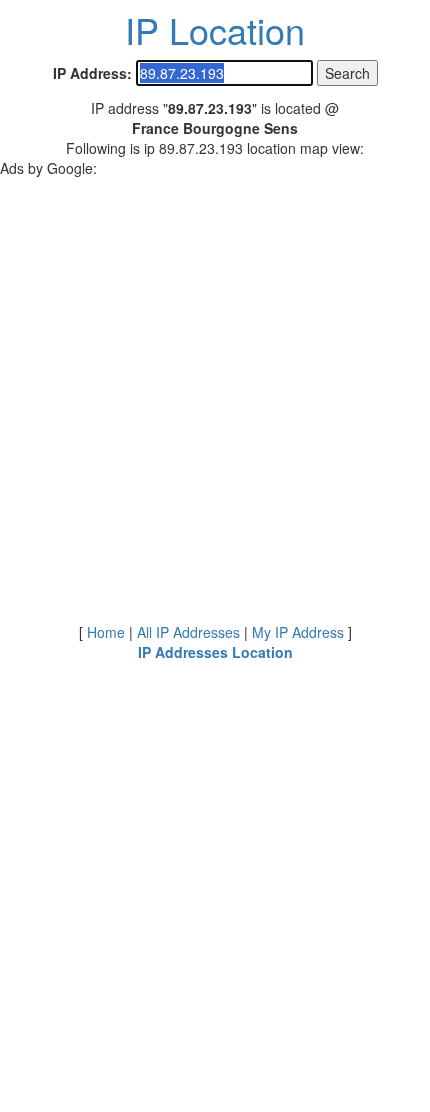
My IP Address (298, 632)
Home (106, 632)
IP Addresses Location (215, 652)
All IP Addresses (188, 632)
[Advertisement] (215, 393)
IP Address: (92, 73)
